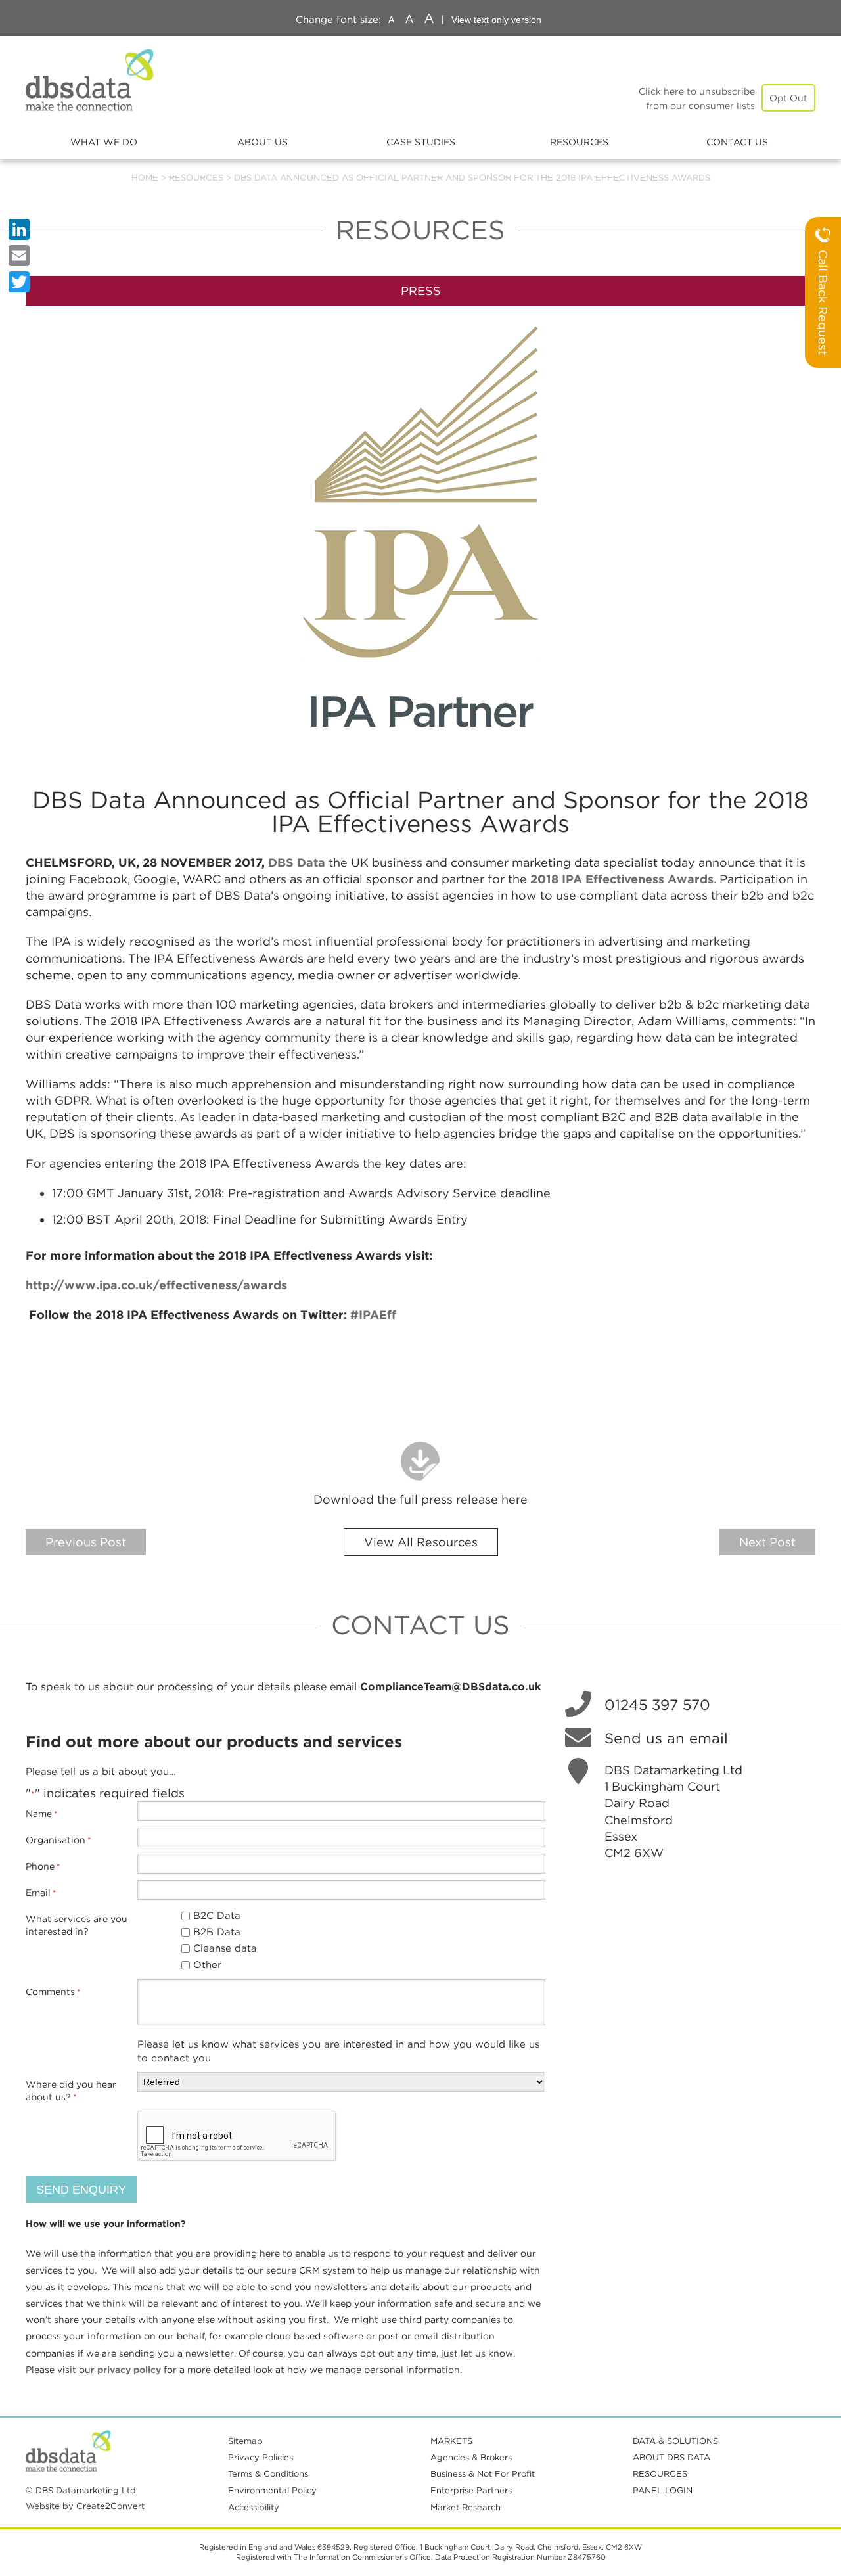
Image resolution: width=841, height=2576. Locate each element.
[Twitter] (19, 282)
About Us (262, 142)
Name (42, 1814)
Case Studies (421, 142)
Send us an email (666, 1738)
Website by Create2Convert (85, 2506)
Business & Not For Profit (483, 2474)
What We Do (104, 142)
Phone (43, 1866)
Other (207, 1965)
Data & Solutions (675, 2441)
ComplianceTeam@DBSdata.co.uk (450, 1687)
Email (41, 1893)
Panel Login (663, 2490)
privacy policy (129, 2370)
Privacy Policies (261, 2457)
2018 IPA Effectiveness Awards (622, 879)
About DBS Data (671, 2457)
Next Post (767, 1542)
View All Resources (421, 1542)
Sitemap (245, 2441)
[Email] (19, 256)
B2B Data (217, 1932)
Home (145, 178)
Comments (53, 1992)
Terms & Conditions (268, 2474)
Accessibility (254, 2507)
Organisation (58, 1840)
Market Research (466, 2507)
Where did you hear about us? (71, 2091)
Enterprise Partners (471, 2490)
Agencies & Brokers (471, 2457)
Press (421, 291)
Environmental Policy (272, 2490)
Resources (579, 142)
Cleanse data (225, 1948)
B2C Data (217, 1916)
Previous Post (86, 1542)
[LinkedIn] (19, 229)
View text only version (496, 20)
